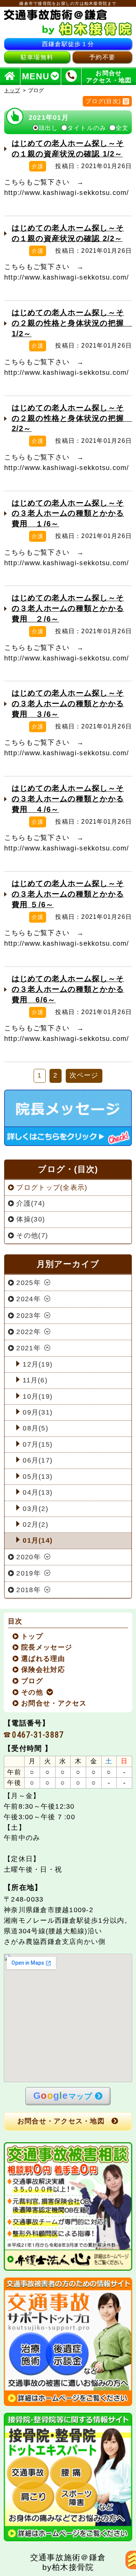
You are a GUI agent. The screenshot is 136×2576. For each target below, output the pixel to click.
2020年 (28, 1557)
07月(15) (38, 1444)
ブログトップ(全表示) (52, 1187)
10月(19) (38, 1396)
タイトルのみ (87, 128)
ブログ (32, 1681)
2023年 (28, 1316)
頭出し (48, 128)
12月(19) (38, 1364)
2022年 (28, 1332)
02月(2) (36, 1525)
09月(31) (38, 1412)
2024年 (28, 1299)
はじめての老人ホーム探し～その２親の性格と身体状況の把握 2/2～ (72, 418)
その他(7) (32, 1235)
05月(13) (38, 1477)
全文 (122, 128)
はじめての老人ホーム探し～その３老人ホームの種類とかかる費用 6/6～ (68, 989)
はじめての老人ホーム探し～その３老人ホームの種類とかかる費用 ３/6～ (68, 704)
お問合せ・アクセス (54, 1703)
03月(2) (36, 1509)
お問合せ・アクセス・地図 (61, 2121)
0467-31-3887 (38, 1735)
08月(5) (36, 1428)
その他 (32, 1692)
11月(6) (35, 1380)
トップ (12, 90)
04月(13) (38, 1492)
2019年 (28, 1573)
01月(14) (38, 1540)
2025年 (28, 1283)
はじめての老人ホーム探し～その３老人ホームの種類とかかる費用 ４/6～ (68, 799)
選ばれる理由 (43, 1659)
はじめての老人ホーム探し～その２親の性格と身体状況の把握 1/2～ (72, 323)
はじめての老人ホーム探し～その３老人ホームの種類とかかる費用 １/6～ (68, 513)
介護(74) (31, 1203)
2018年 (28, 1590)
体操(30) (31, 1219)
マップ (63, 2095)
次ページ (84, 1075)
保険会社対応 (43, 1670)
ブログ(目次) (103, 101)
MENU (36, 76)
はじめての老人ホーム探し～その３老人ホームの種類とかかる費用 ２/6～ (68, 608)
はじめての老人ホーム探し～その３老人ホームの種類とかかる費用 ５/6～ (68, 894)
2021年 (28, 1348)
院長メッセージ (47, 1647)
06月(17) (38, 1460)
